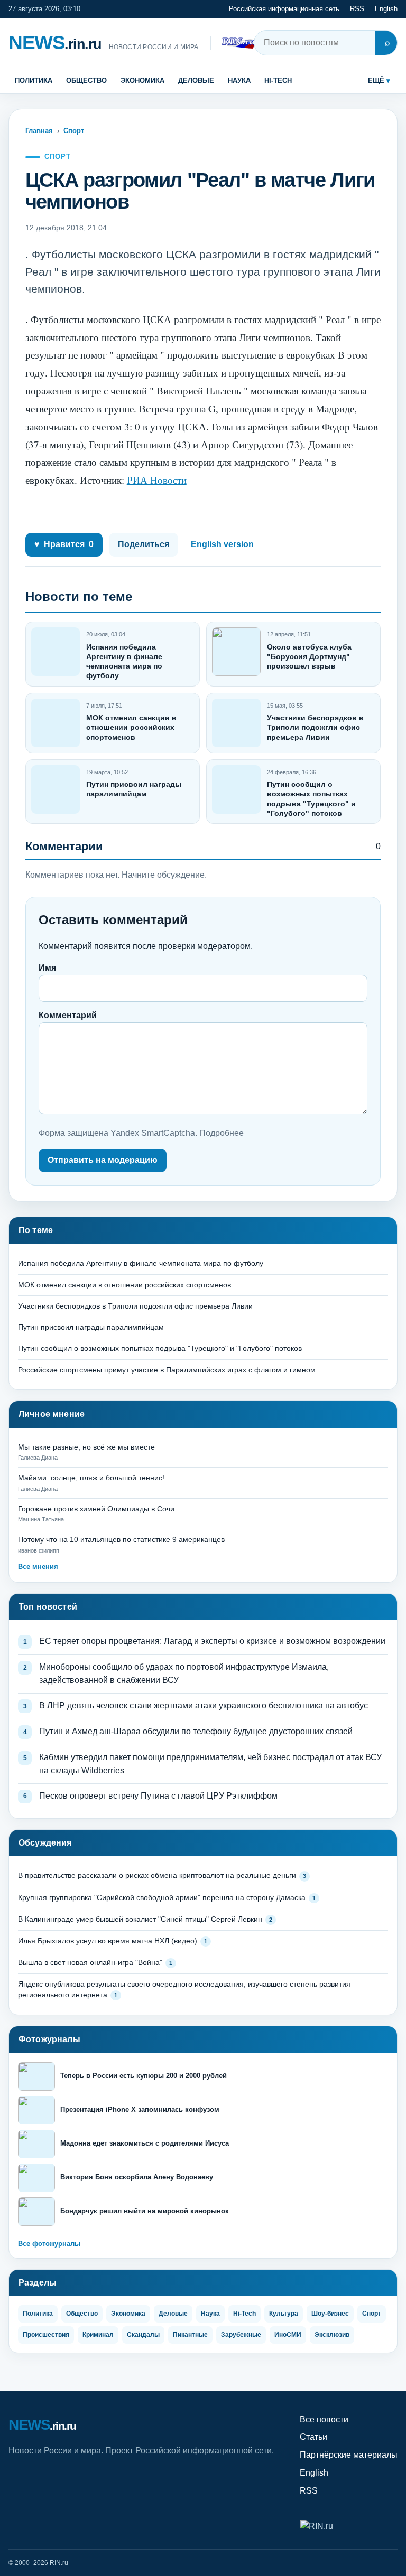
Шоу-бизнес (330, 2314)
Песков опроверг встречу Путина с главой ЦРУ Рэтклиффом (158, 1796)
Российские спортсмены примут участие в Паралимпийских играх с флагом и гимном (167, 1370)
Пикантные (190, 2335)
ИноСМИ (288, 2335)
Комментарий (68, 1015)
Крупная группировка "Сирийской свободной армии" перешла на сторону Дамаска (162, 1897)
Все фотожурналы (49, 2244)
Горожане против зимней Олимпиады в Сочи (96, 1509)
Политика (34, 81)
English (386, 9)
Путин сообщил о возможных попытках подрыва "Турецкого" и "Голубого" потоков (160, 1348)
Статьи (313, 2437)
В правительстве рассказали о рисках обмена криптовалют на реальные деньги (157, 1875)
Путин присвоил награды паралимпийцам (91, 1327)
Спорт (74, 131)
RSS (357, 9)
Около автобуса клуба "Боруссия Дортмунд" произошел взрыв (309, 656)
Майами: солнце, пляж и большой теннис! (91, 1478)
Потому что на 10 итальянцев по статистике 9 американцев (121, 1539)
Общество (86, 81)
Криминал (98, 2335)
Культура (284, 2314)
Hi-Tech (278, 81)
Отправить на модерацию (103, 1160)
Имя (47, 968)
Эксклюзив (332, 2335)
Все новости (324, 2419)
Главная (39, 131)
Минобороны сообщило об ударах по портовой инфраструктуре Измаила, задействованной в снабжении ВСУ (184, 1674)
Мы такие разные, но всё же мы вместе (86, 1447)
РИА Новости (157, 480)
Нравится (64, 544)
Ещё (376, 81)
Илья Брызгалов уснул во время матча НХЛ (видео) (108, 1941)
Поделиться (144, 544)
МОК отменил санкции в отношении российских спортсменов (131, 727)
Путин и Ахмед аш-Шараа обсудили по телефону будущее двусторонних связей (196, 1731)
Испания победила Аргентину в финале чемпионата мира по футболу (141, 1263)
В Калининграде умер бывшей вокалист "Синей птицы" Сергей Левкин (140, 1919)
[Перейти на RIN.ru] (240, 43)
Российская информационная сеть (284, 9)
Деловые (196, 81)
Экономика (142, 81)
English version (222, 544)
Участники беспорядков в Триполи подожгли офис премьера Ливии (315, 727)
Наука (239, 81)
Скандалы (143, 2335)
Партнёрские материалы (349, 2455)
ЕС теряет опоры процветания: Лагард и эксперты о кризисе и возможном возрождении (212, 1641)
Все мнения (38, 1567)
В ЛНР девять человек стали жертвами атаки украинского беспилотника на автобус (204, 1705)
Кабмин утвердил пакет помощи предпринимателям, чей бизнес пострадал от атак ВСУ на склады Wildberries (210, 1764)
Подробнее (222, 1133)
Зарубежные (241, 2335)
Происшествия (46, 2335)
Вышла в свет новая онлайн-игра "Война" (90, 1962)
